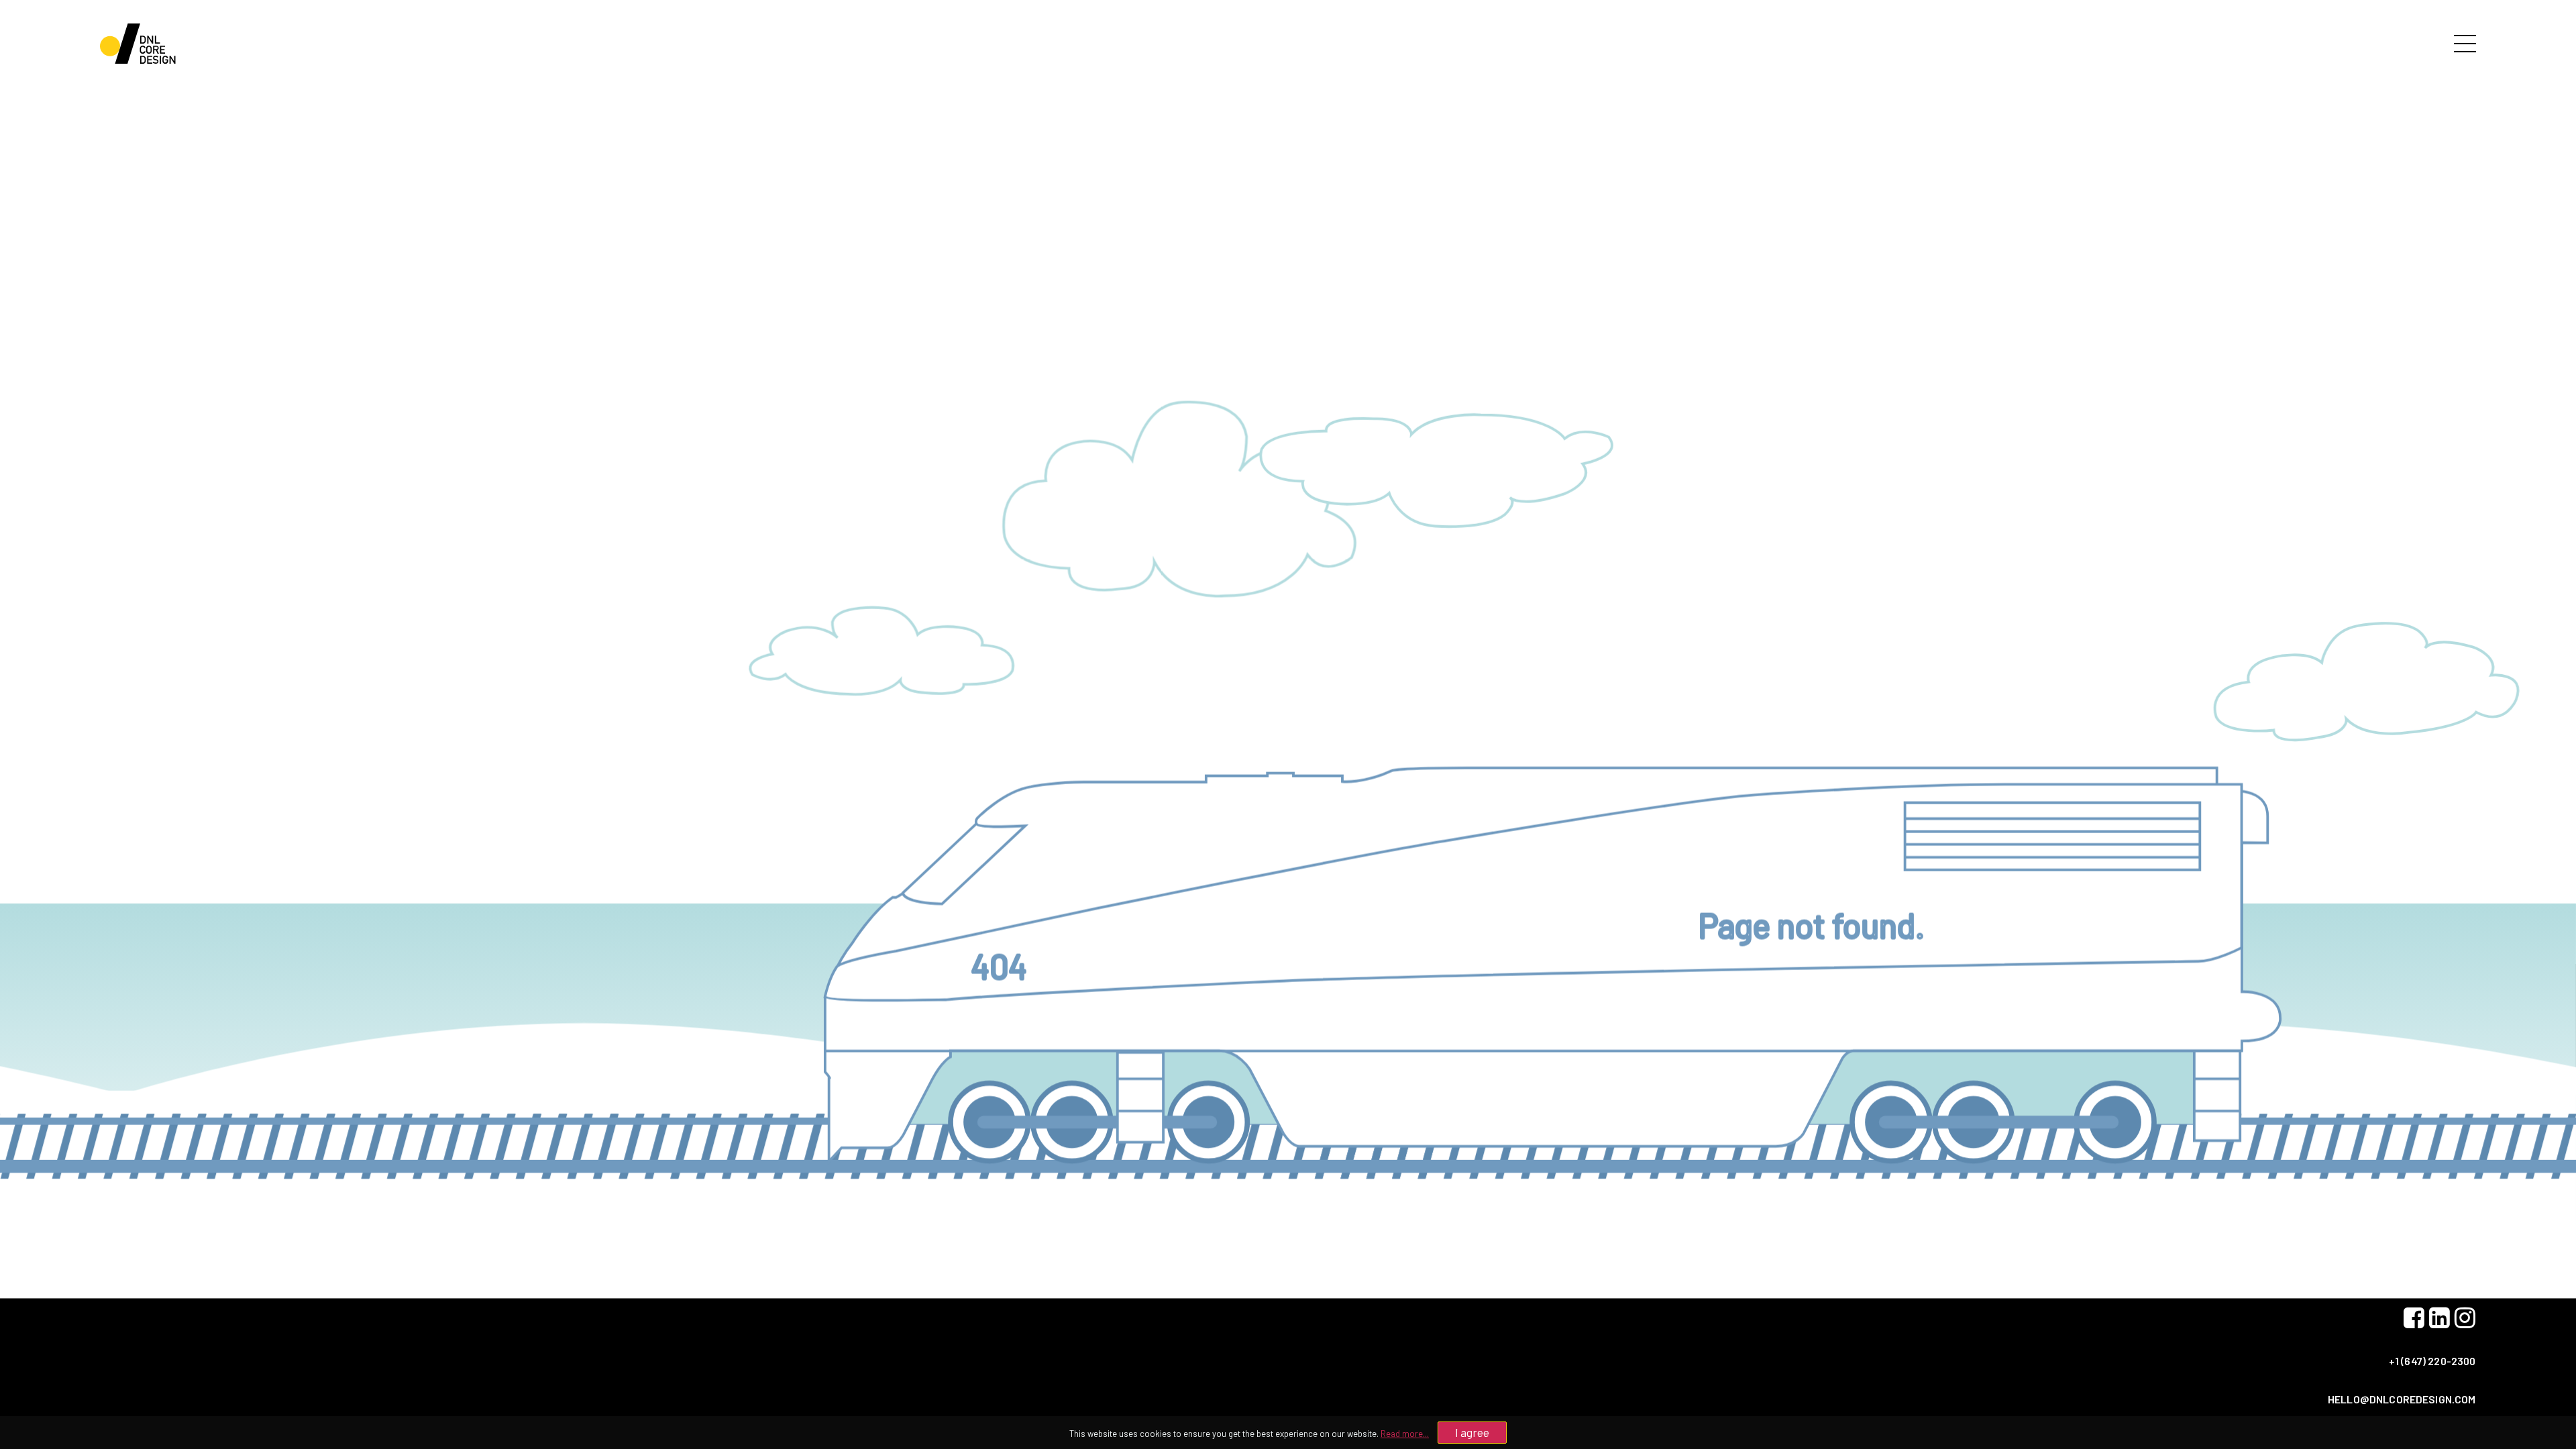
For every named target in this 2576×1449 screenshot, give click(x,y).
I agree (1472, 1432)
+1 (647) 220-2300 (2432, 1361)
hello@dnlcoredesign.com (2402, 1399)
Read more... (1405, 1434)
